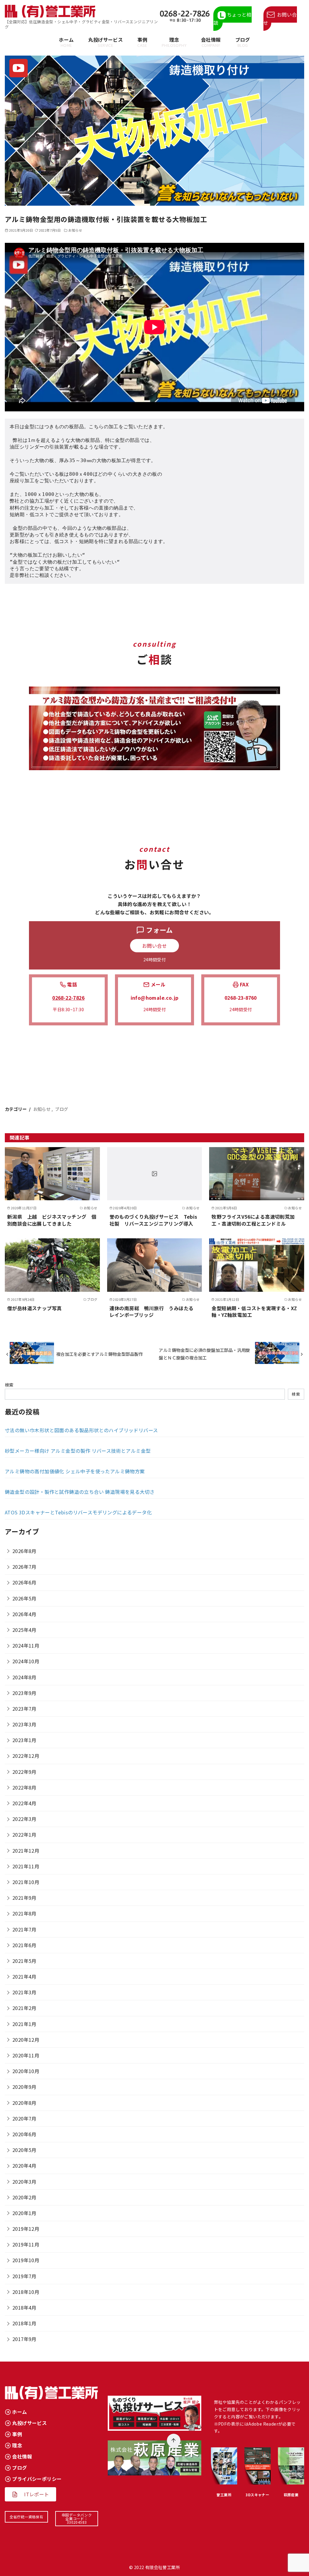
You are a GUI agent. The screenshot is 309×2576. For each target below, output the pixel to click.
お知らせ (75, 230)
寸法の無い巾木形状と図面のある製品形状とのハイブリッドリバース (81, 1430)
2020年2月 (24, 2197)
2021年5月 (24, 1961)
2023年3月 (24, 1724)
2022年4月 (24, 1803)
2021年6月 (24, 1945)
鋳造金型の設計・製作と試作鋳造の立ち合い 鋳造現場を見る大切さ (80, 1492)
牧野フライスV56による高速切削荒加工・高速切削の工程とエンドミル (253, 1220)
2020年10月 (26, 2071)
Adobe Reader (263, 2424)
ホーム (66, 42)
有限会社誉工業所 (162, 2567)
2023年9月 (24, 1693)
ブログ (243, 42)
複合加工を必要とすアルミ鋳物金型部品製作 (100, 1354)
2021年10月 (26, 1882)
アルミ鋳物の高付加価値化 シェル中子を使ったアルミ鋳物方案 (75, 1471)
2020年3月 (24, 2182)
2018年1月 (24, 2323)
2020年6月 (24, 2134)
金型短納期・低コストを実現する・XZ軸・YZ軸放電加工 (254, 1311)
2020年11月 (26, 2055)
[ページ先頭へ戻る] (174, 2441)
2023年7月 (24, 1709)
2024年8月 (24, 1677)
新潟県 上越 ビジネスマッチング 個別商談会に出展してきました (52, 1220)
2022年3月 (24, 1819)
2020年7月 (24, 2118)
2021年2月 (24, 2008)
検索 (9, 1385)
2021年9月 (24, 1898)
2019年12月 (26, 2229)
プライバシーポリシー (37, 2479)
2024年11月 (26, 1645)
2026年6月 (24, 1582)
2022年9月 (24, 1772)
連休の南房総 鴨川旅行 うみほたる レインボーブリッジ (154, 1311)
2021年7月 (24, 1929)
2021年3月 (24, 1992)
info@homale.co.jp (155, 998)
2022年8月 (24, 1787)
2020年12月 (26, 2040)
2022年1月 (24, 1835)
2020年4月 (24, 2166)
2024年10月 (26, 1661)
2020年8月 (24, 2103)
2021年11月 (26, 1866)
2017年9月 (24, 2339)
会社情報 (211, 42)
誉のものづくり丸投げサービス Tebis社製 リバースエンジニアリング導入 (153, 1220)
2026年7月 (24, 1567)
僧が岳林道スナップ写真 (34, 1308)
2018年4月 (24, 2307)
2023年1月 (24, 1740)
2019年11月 (26, 2244)
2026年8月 (24, 1551)
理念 (174, 42)
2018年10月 (26, 2292)
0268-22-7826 (68, 998)
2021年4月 (24, 1976)
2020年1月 (24, 2213)
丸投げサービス (105, 42)
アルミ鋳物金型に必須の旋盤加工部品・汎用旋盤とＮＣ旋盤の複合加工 (204, 1354)
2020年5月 (24, 2150)
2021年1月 (24, 2024)
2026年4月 (24, 1614)
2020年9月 (24, 2087)
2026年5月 (24, 1598)
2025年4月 (24, 1630)
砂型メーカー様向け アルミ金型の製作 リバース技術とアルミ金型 (78, 1451)
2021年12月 (26, 1851)
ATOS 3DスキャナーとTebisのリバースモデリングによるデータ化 (78, 1512)
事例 (142, 42)
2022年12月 (26, 1756)
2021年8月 (24, 1913)
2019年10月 (26, 2260)
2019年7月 (24, 2276)
